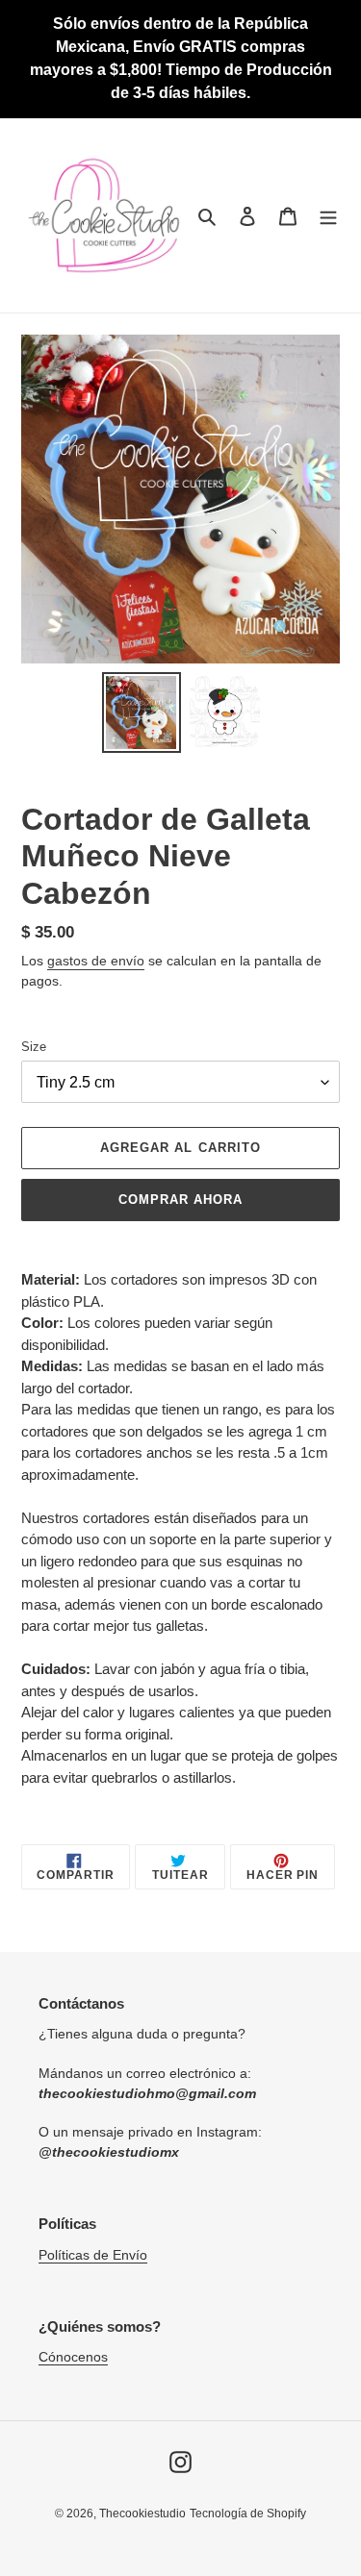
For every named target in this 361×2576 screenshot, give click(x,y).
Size (34, 1047)
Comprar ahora (181, 1200)
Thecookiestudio (142, 2513)
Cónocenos (73, 2357)
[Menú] (328, 216)
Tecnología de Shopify (248, 2513)
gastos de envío (96, 961)
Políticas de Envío (93, 2255)
